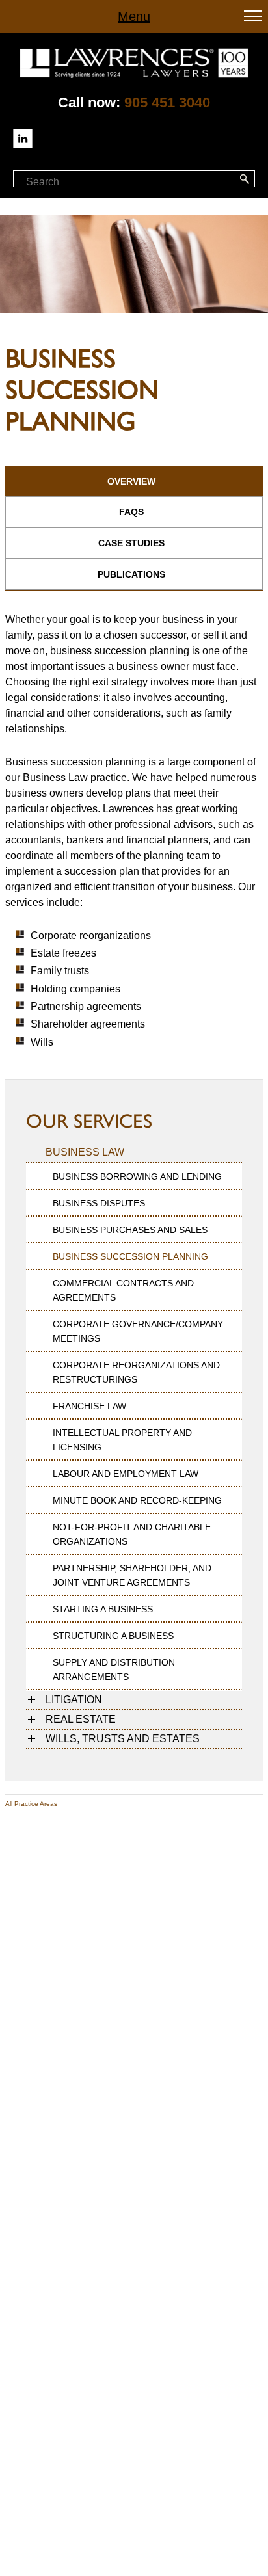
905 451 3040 (167, 102)
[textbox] (84, 182)
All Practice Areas (31, 1804)
